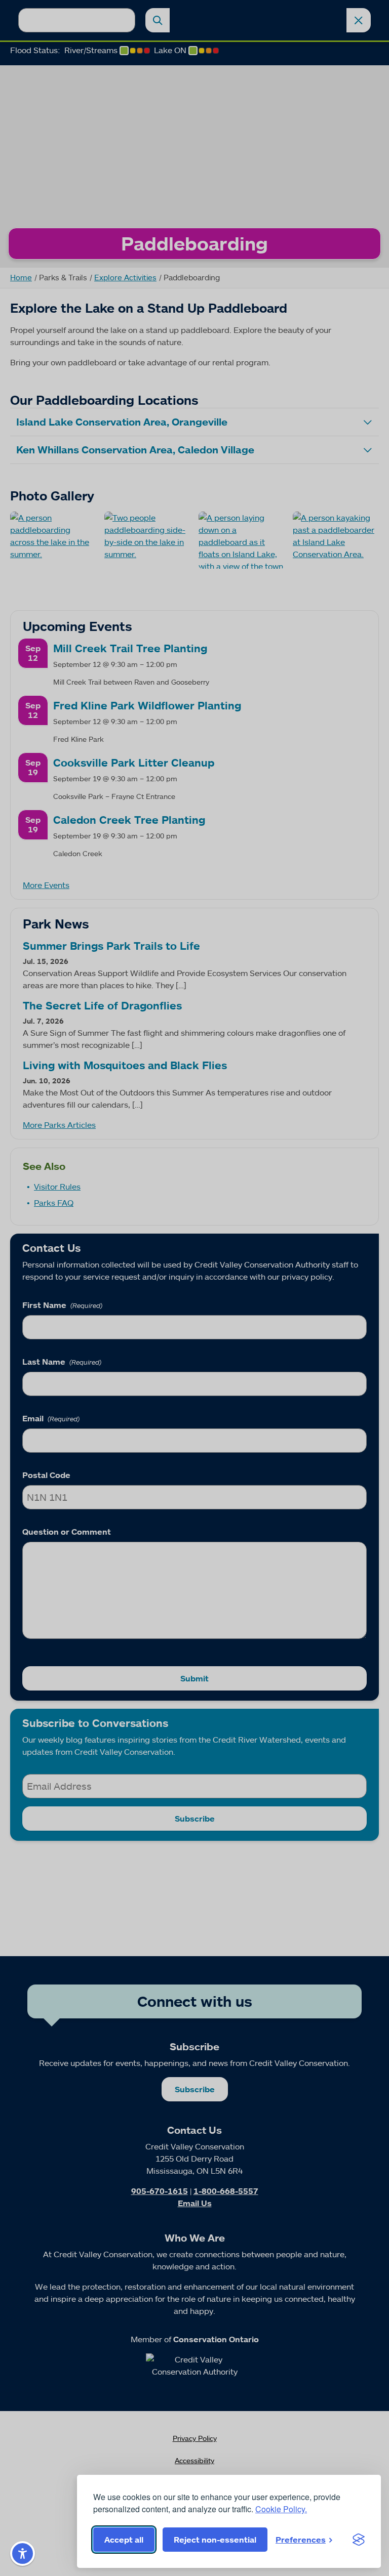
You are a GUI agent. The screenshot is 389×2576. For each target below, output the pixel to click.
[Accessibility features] (23, 2553)
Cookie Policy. (281, 2509)
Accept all (124, 2540)
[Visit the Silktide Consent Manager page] (359, 2540)
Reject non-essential (215, 2540)
